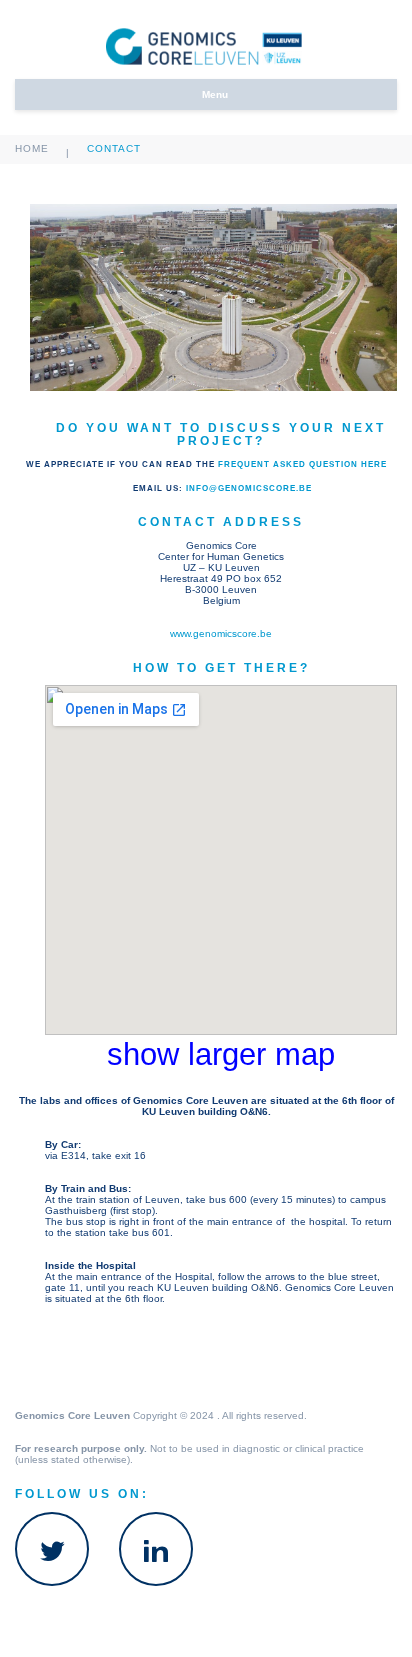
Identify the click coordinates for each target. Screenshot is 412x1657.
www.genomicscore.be (221, 633)
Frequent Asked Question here (302, 464)
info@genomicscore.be (249, 488)
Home (32, 148)
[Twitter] (52, 1549)
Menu (215, 94)
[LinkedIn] (156, 1549)
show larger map (221, 1054)
